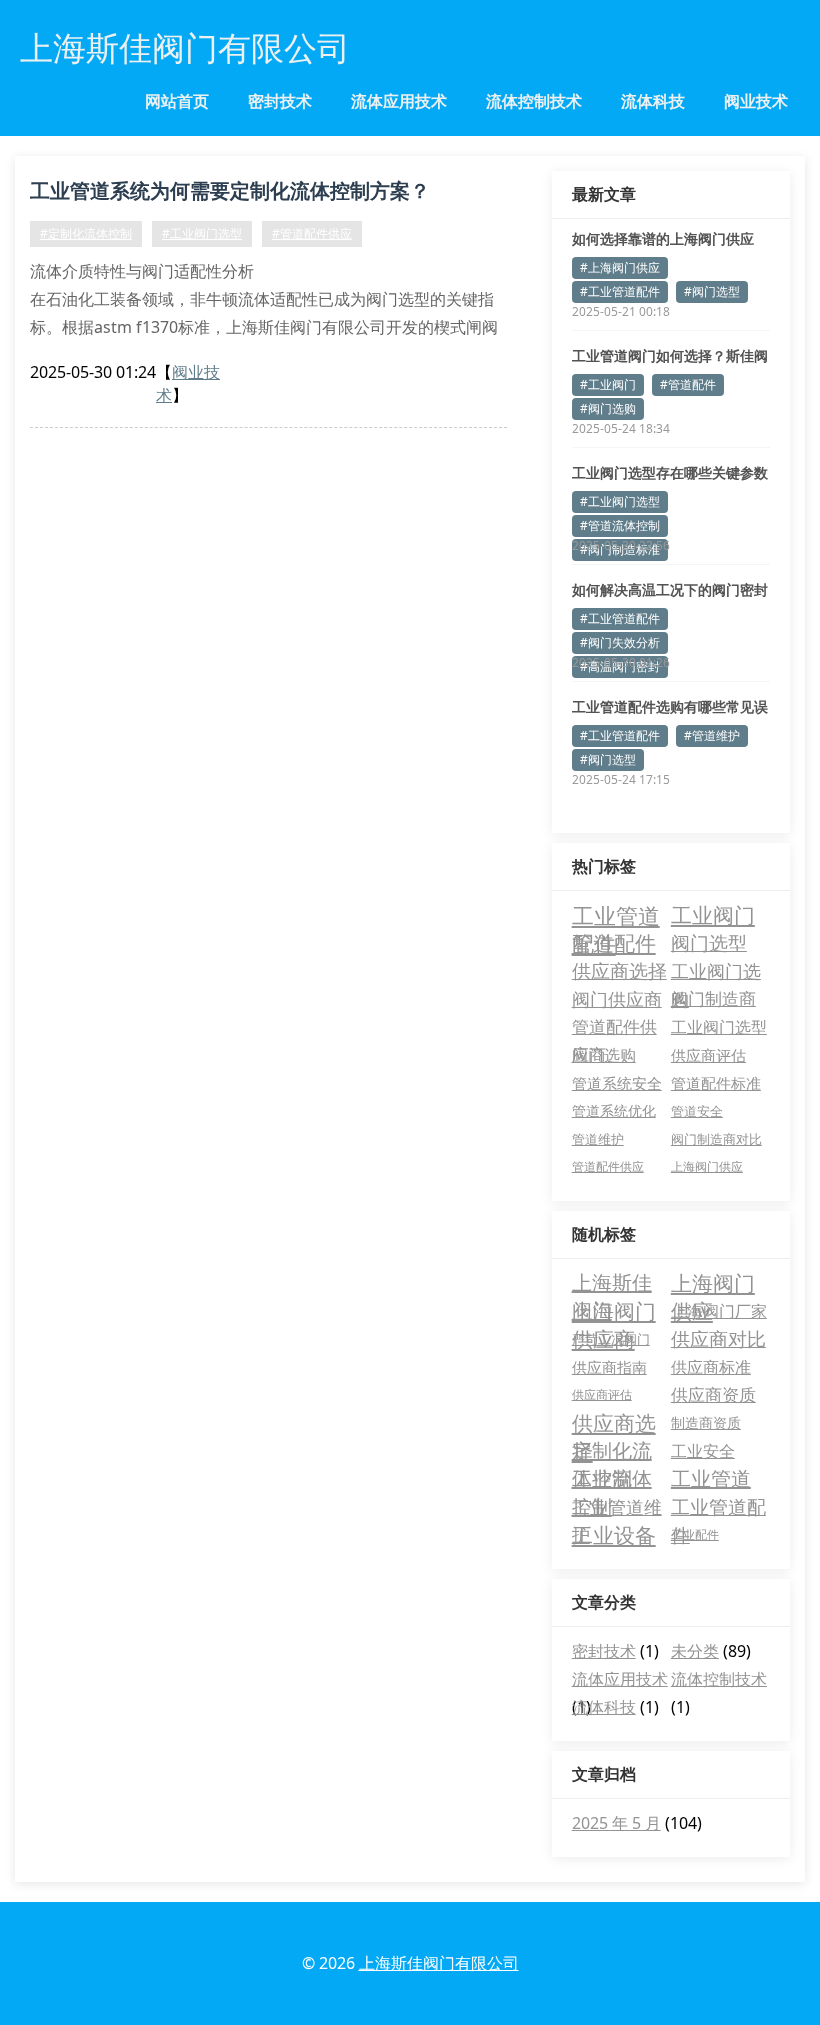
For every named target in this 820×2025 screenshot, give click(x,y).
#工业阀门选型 (202, 233)
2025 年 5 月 (616, 1823)
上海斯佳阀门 (612, 1283)
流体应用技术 (399, 101)
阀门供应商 (617, 999)
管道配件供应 (608, 1166)
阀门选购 (604, 1055)
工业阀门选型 (719, 1027)
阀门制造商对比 (716, 1139)
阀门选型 (709, 942)
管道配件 (614, 943)
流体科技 (653, 101)
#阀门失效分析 (620, 642)
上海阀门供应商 (614, 1311)
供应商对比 (718, 1339)
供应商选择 (619, 970)
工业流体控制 (612, 1479)
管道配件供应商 (614, 1028)
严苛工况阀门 (611, 1339)
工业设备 (614, 1535)
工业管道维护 (617, 1508)
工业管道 (711, 1478)
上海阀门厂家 (719, 1311)
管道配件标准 (716, 1083)
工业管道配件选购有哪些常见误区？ (670, 707)
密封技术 (280, 101)
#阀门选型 (712, 291)
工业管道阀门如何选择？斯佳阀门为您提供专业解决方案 (670, 356)
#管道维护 (712, 735)
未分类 (695, 1651)
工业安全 (703, 1451)
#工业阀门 (608, 384)
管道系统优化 (614, 1110)
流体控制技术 (534, 101)
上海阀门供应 (707, 1166)
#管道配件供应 (312, 233)
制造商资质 (706, 1422)
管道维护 (598, 1139)
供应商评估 (708, 1055)
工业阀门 (713, 915)
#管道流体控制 (620, 525)
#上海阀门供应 (620, 267)
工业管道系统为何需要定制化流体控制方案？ (230, 190)
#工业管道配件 (620, 291)
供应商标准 (711, 1367)
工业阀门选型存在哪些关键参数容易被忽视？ (670, 473)
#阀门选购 (608, 408)
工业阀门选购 (716, 971)
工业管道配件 (616, 915)
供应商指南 (609, 1367)
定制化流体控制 (612, 1451)
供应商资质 (713, 1394)
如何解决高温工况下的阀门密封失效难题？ (670, 590)
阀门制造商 (713, 998)
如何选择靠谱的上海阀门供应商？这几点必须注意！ (663, 239)
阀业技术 (756, 101)
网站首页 (177, 101)
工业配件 (695, 1534)
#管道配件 (688, 384)
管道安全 (697, 1111)
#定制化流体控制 (86, 233)
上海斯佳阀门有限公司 (439, 1963)
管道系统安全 (617, 1083)
